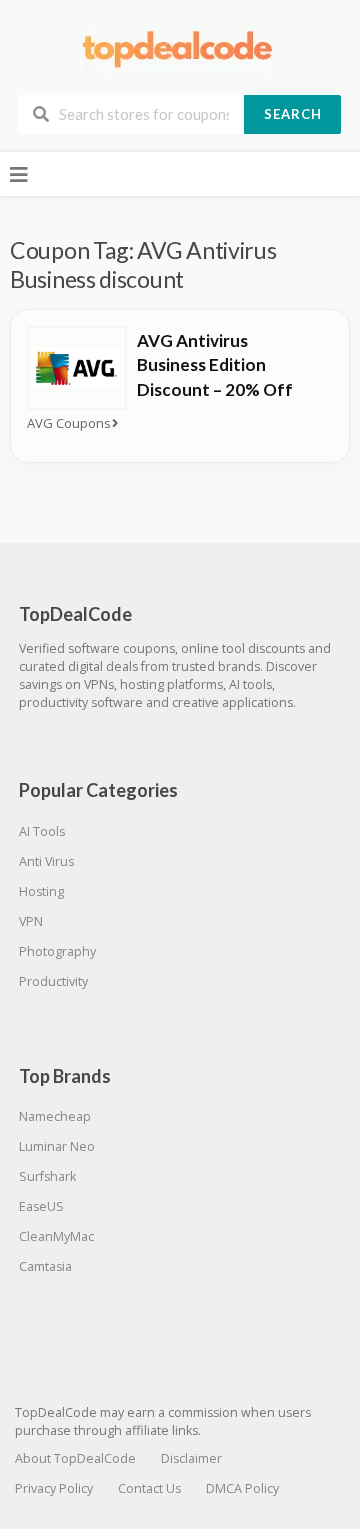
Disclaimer (191, 1458)
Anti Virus (46, 861)
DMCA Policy (242, 1488)
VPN (31, 921)
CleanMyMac (56, 1236)
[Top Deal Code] (180, 48)
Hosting (41, 891)
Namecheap (55, 1116)
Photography (57, 951)
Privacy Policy (54, 1488)
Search (293, 114)
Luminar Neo (57, 1146)
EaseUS (41, 1206)
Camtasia (45, 1266)
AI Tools (42, 831)
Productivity (53, 981)
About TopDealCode (75, 1458)
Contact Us (149, 1488)
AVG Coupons (69, 423)
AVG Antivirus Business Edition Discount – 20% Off (215, 365)
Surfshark (47, 1176)
